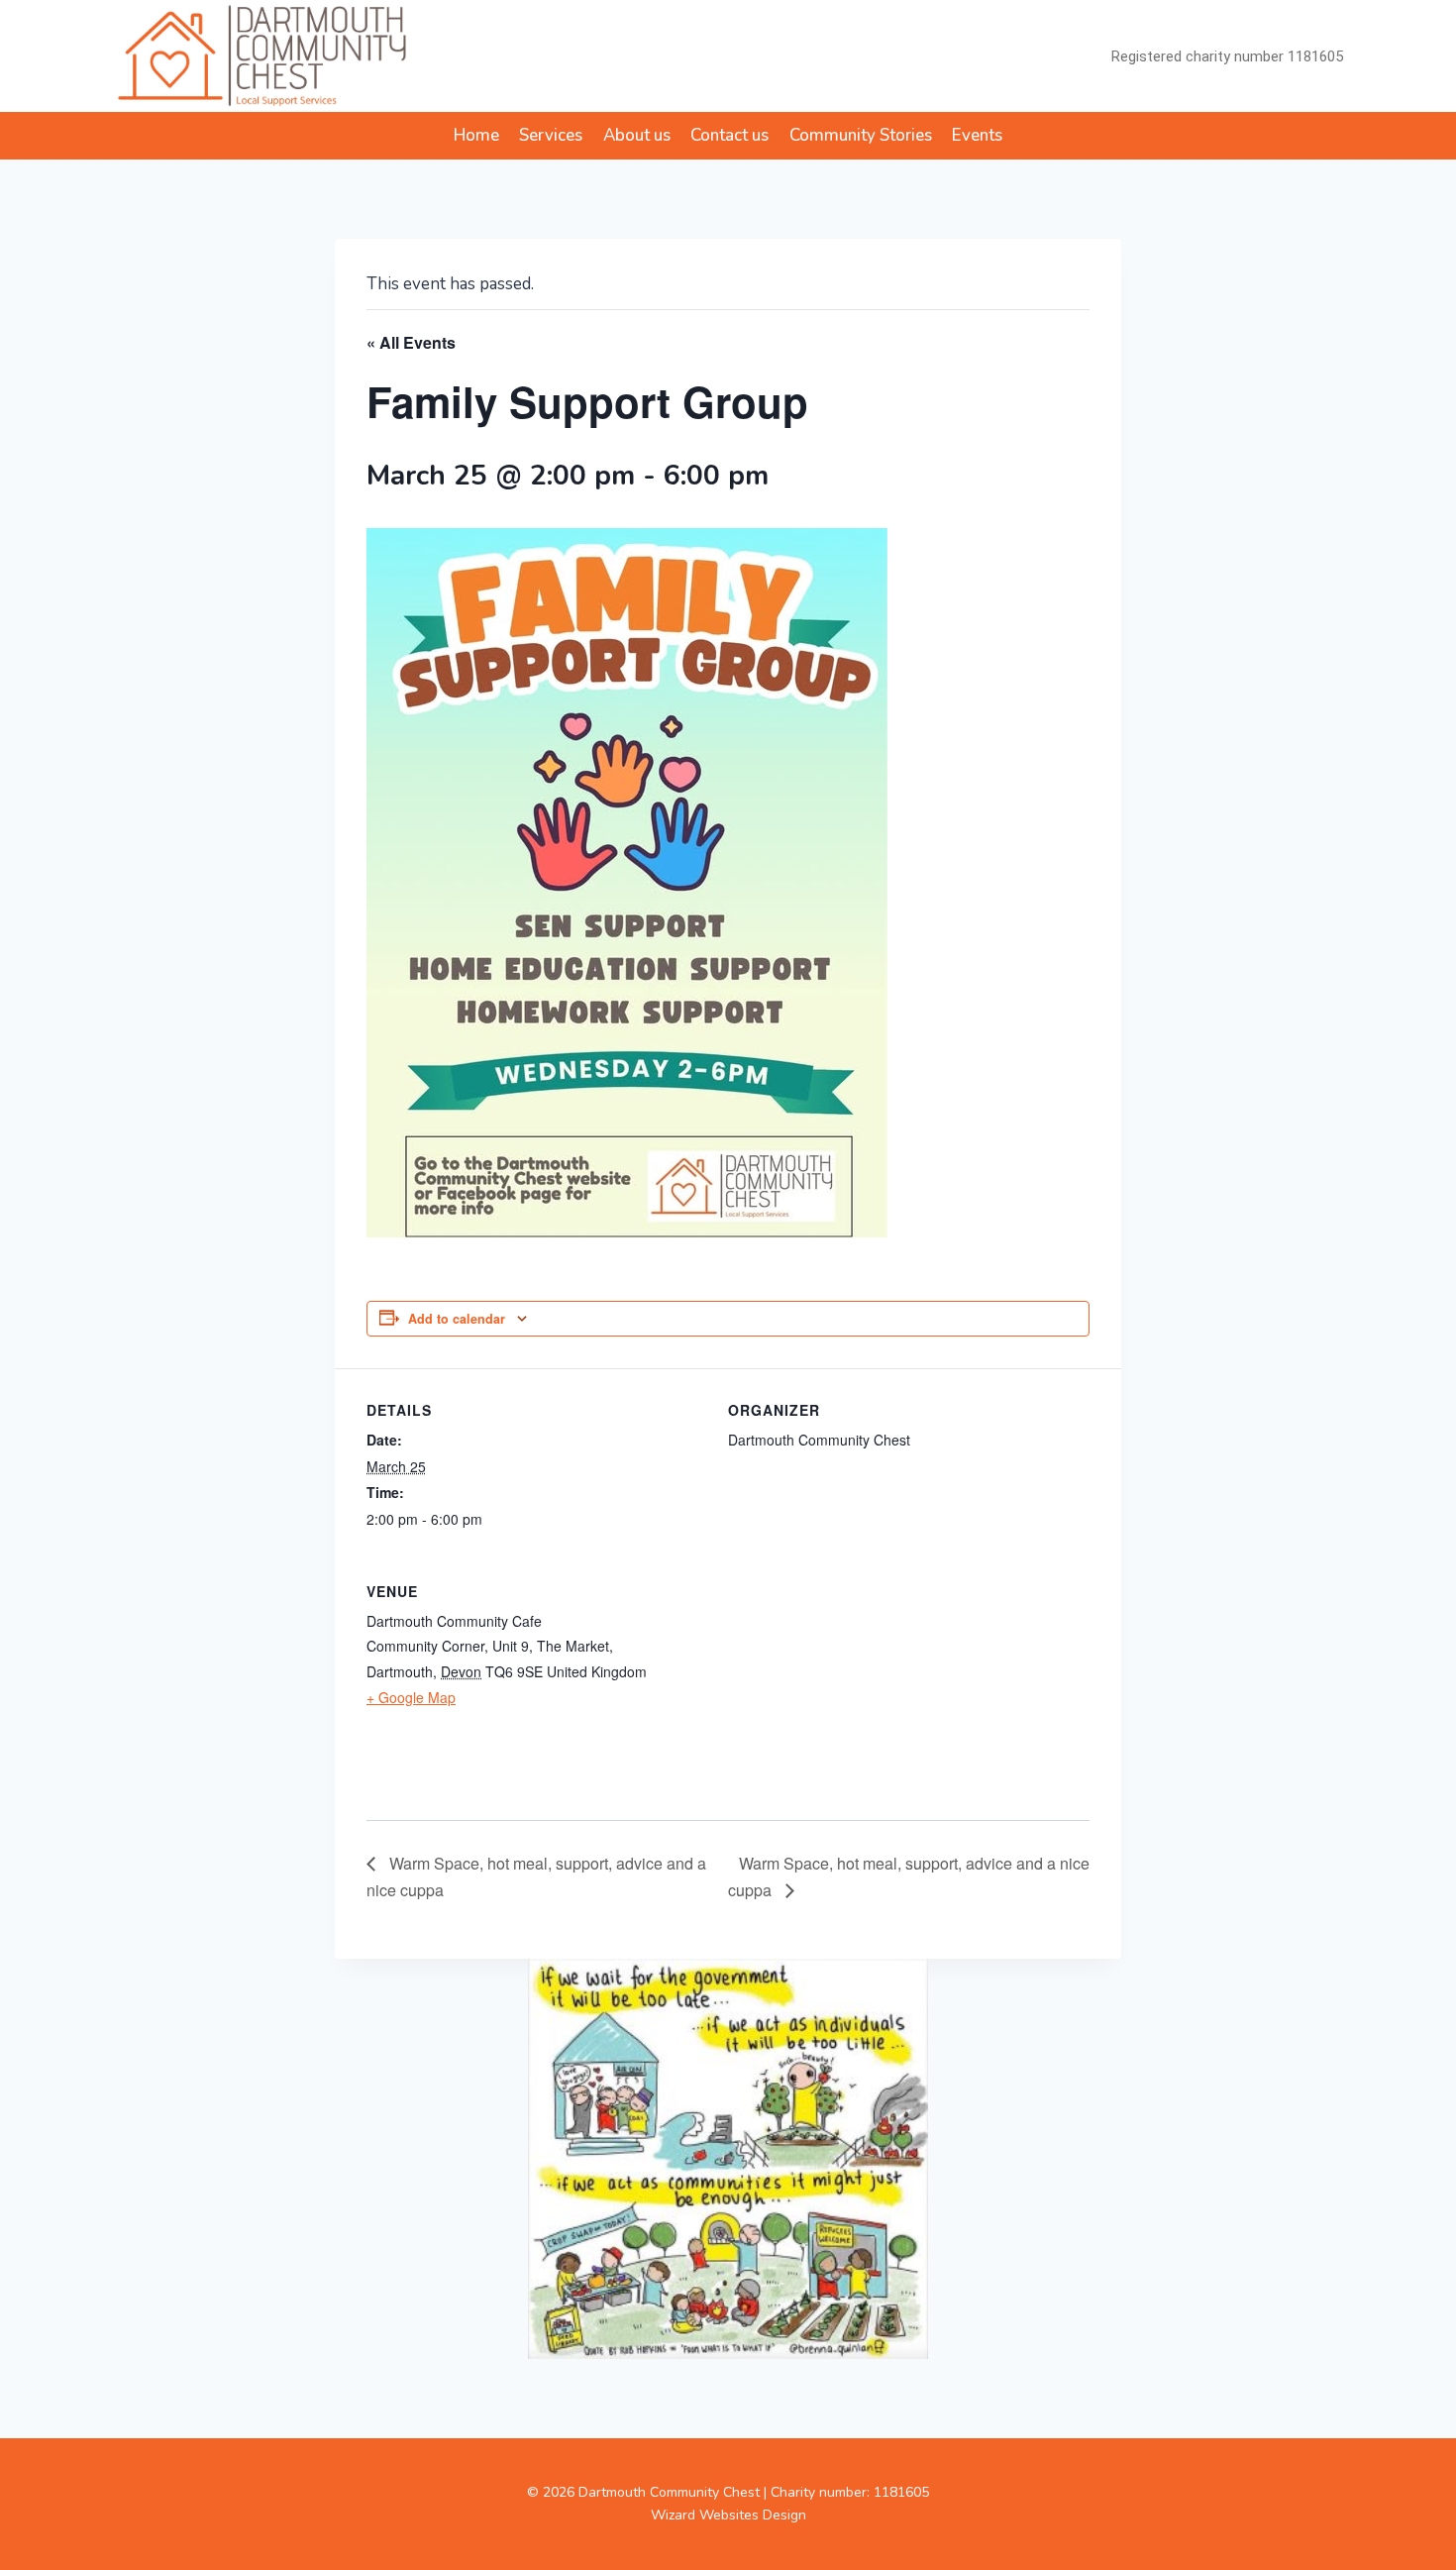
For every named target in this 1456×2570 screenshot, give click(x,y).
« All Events (411, 342)
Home (476, 135)
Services (551, 135)
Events (977, 135)
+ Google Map (411, 1697)
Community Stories (861, 135)
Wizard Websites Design (728, 2515)
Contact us (729, 135)
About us (637, 135)
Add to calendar (457, 1319)
